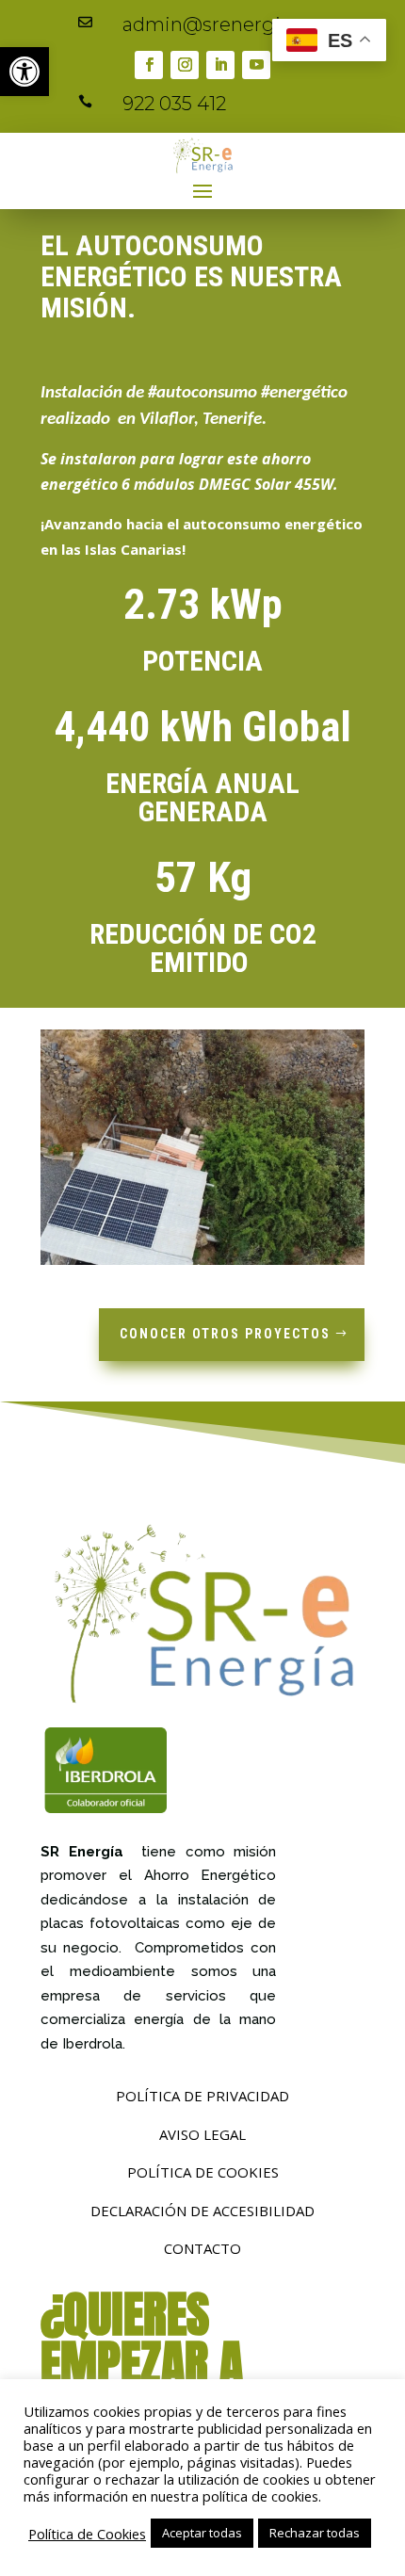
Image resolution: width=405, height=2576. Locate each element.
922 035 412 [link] (174, 104)
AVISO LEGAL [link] (202, 2134)
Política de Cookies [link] (87, 2534)
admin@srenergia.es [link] (219, 24)
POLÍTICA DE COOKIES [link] (203, 2172)
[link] (24, 72)
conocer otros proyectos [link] (225, 1334)
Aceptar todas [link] (202, 2533)
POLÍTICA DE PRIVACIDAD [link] (202, 2096)
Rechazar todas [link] (315, 2533)
